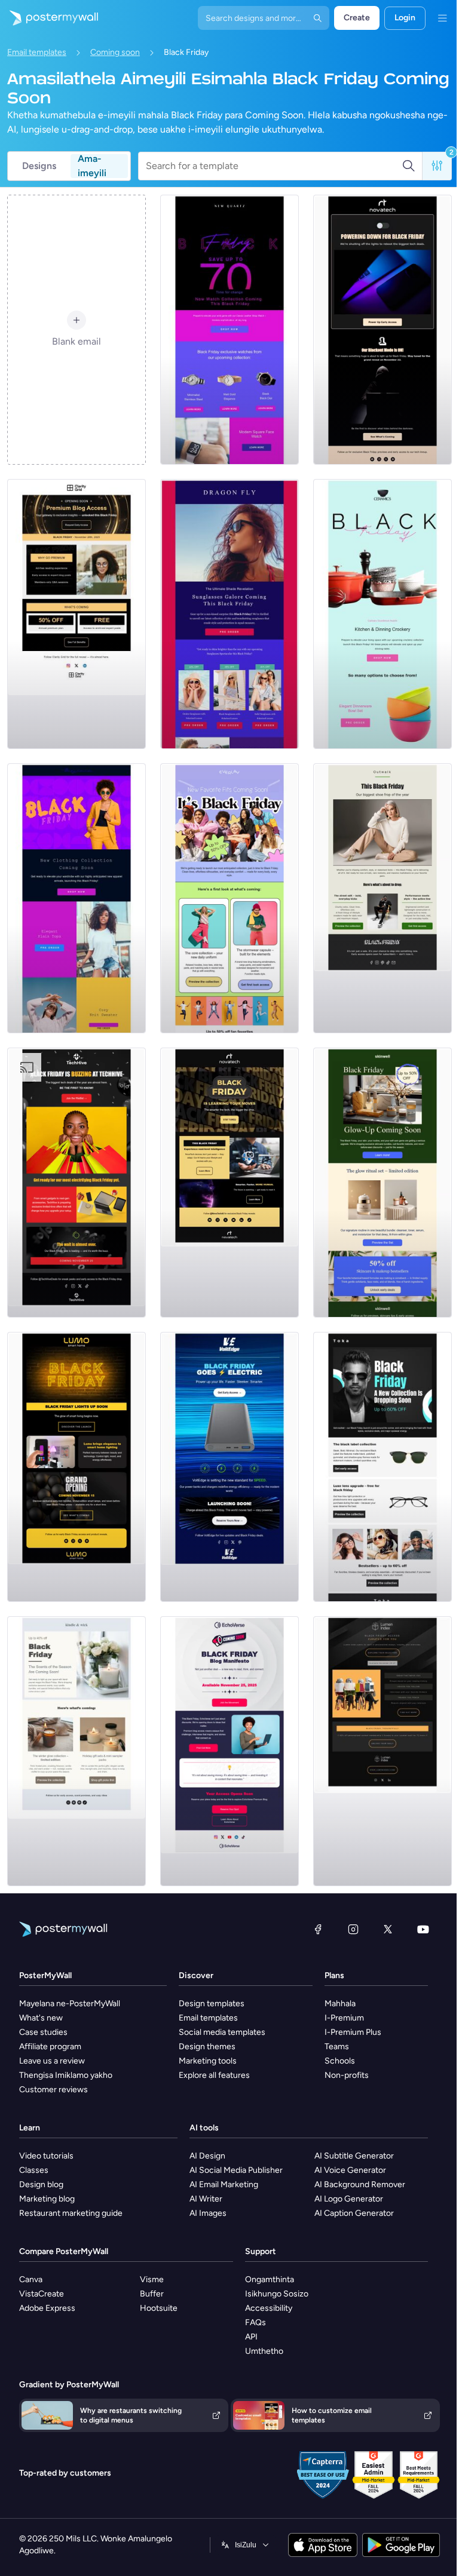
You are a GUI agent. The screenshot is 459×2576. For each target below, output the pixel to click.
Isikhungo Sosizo (277, 2294)
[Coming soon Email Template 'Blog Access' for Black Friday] (76, 614)
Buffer (152, 2294)
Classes (34, 2170)
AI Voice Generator (350, 2170)
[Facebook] (318, 1929)
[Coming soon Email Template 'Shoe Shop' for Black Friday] (382, 898)
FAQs (255, 2322)
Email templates (37, 52)
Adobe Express (47, 2308)
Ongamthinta (270, 2279)
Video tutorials (46, 2156)
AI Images (208, 2213)
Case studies (43, 2032)
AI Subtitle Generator (354, 2156)
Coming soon (115, 52)
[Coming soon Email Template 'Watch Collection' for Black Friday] (229, 330)
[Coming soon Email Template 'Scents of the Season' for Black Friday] (76, 1751)
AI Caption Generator (354, 2213)
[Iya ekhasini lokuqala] (49, 18)
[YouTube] (423, 1929)
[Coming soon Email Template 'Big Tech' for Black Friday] (382, 330)
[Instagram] (353, 1929)
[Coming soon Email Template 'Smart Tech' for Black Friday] (229, 1183)
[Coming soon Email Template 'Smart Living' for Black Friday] (76, 1467)
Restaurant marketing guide (71, 2213)
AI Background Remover (360, 2184)
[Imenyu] (442, 18)
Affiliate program (50, 2047)
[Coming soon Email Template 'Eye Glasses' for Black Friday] (382, 1467)
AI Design (207, 2156)
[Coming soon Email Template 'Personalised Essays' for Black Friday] (382, 1751)
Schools (340, 2061)
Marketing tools (208, 2061)
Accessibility (269, 2308)
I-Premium (344, 2018)
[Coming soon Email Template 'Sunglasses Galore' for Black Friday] (229, 614)
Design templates (212, 2004)
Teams (337, 2047)
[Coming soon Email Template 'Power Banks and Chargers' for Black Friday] (229, 1467)
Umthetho (264, 2351)
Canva (31, 2279)
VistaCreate (42, 2294)
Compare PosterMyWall (64, 2251)
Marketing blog (47, 2199)
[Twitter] (388, 1929)
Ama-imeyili (92, 166)
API (251, 2337)
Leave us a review (52, 2061)
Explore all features (214, 2075)
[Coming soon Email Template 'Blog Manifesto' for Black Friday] (229, 1751)
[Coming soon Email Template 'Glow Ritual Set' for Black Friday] (382, 1183)
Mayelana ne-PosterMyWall (70, 2004)
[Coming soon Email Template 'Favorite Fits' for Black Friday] (229, 898)
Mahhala (340, 2004)
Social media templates (222, 2032)
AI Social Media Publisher (236, 2170)
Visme (152, 2279)
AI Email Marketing (224, 2184)
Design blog (41, 2184)
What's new (41, 2018)
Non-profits (347, 2075)
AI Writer (206, 2199)
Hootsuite (159, 2308)
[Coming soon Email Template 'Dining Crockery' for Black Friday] (382, 614)
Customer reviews (53, 2090)
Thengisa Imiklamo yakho (66, 2075)
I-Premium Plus (353, 2032)
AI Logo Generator (349, 2199)
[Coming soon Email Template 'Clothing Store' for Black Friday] (76, 898)
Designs (39, 166)
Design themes (207, 2047)
